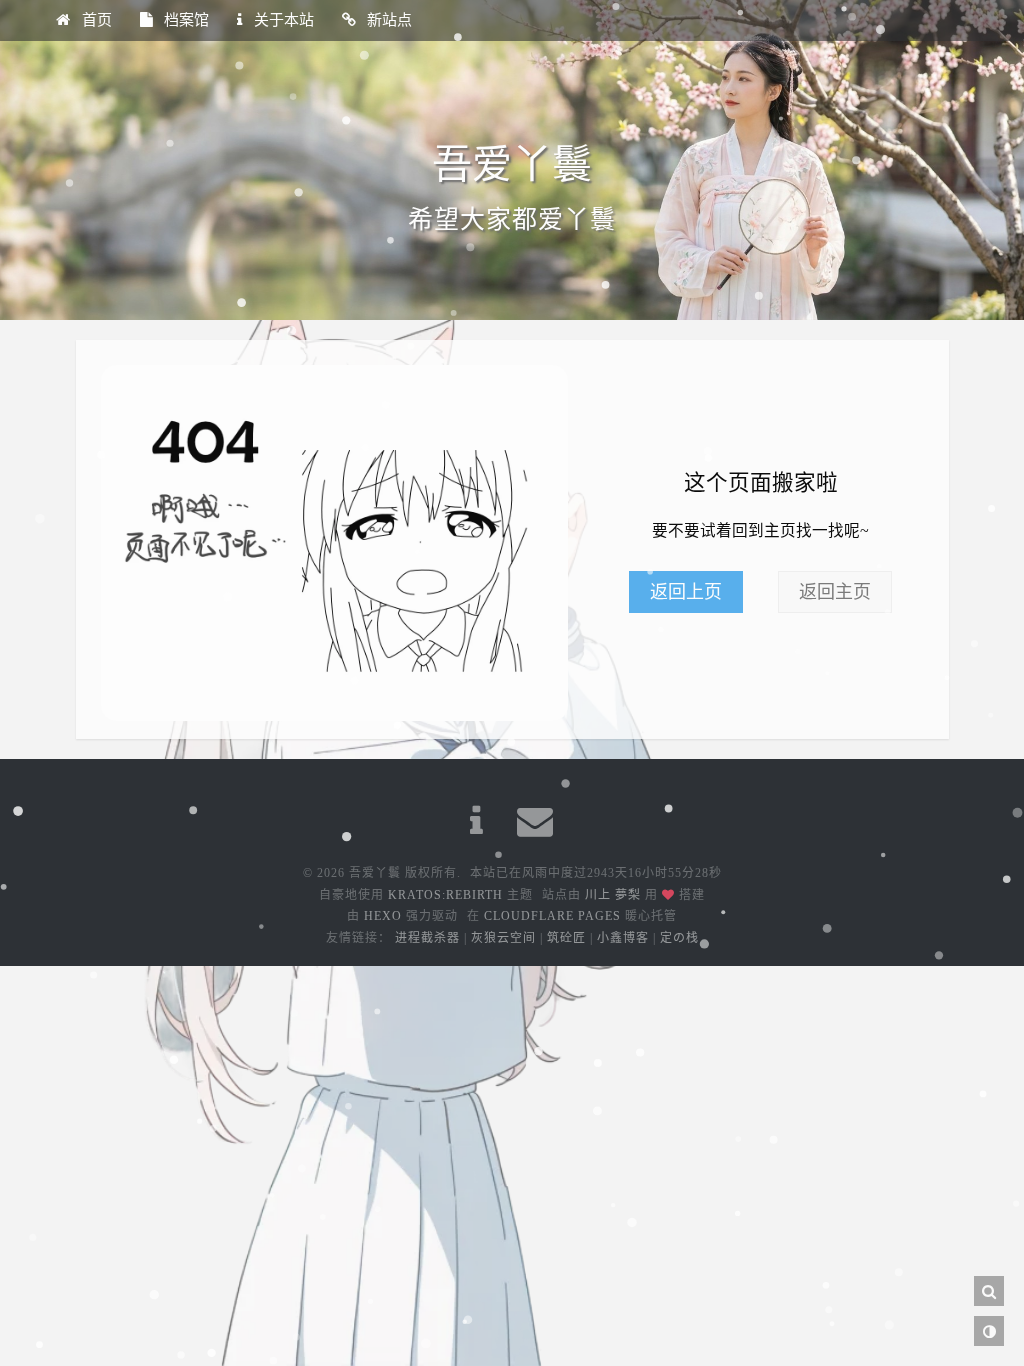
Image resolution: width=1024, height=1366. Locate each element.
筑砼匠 (566, 938)
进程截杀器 (427, 938)
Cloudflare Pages (552, 916)
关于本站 (282, 20)
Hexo (383, 916)
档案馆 (184, 20)
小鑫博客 (623, 938)
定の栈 (679, 938)
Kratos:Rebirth (445, 895)
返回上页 (686, 592)
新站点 (387, 20)
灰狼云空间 (503, 938)
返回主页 (835, 592)
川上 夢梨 (613, 895)
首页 (95, 20)
